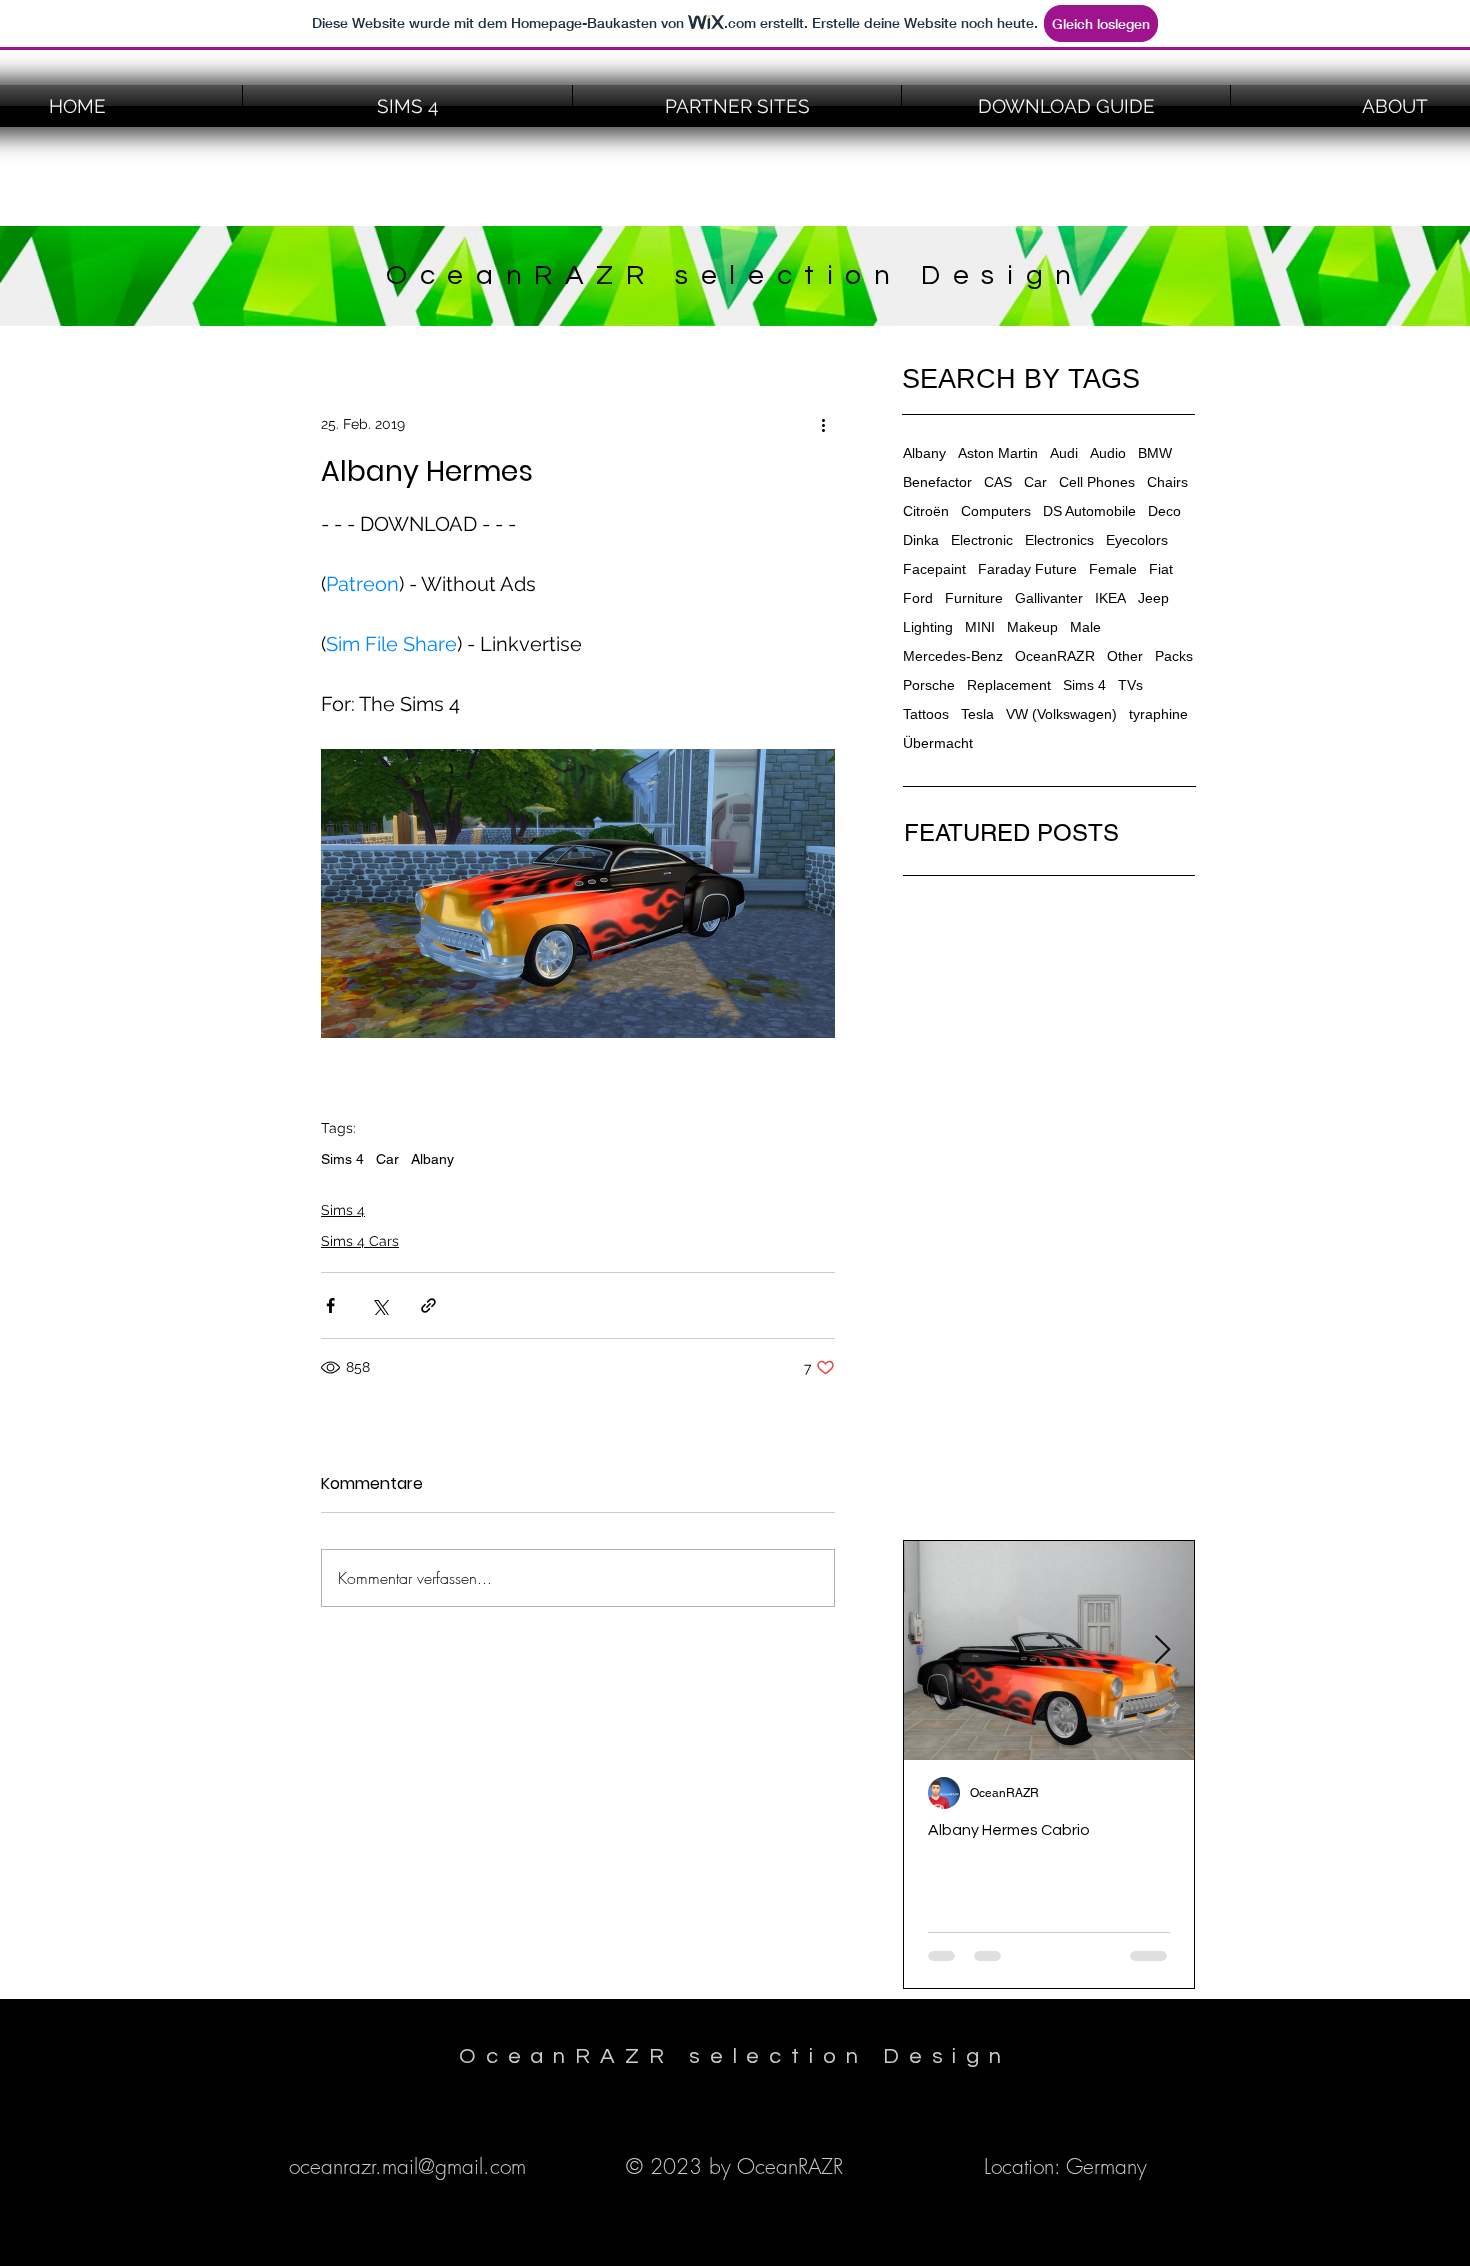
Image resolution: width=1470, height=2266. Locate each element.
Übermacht (938, 743)
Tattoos (926, 714)
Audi (1064, 453)
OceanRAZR (1055, 656)
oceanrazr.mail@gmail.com (407, 2166)
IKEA (1110, 598)
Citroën (926, 511)
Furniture (974, 598)
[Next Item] (1162, 1650)
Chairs (1167, 482)
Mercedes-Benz (953, 656)
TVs (1130, 685)
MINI (980, 627)
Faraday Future (1027, 569)
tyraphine (1158, 714)
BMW (1155, 453)
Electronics (1059, 540)
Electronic (982, 540)
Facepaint (934, 569)
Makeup (1032, 627)
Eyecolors (1137, 540)
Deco (1164, 511)
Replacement (1009, 685)
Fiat (1161, 569)
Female (1113, 569)
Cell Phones (1097, 482)
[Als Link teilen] (428, 1305)
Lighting (928, 627)
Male (1085, 627)
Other (1125, 656)
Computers (996, 511)
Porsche (929, 685)
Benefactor (937, 482)
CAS (998, 482)
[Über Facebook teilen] (330, 1305)
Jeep (1153, 598)
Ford (918, 598)
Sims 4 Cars (360, 1241)
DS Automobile (1089, 511)
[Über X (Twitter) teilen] (379, 1305)
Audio (1108, 453)
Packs (1174, 656)
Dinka (921, 540)
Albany (432, 1159)
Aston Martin (998, 453)
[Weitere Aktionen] (823, 424)
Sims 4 (342, 1159)
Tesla (977, 714)
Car (387, 1159)
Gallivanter (1049, 598)
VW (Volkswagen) (1061, 714)
